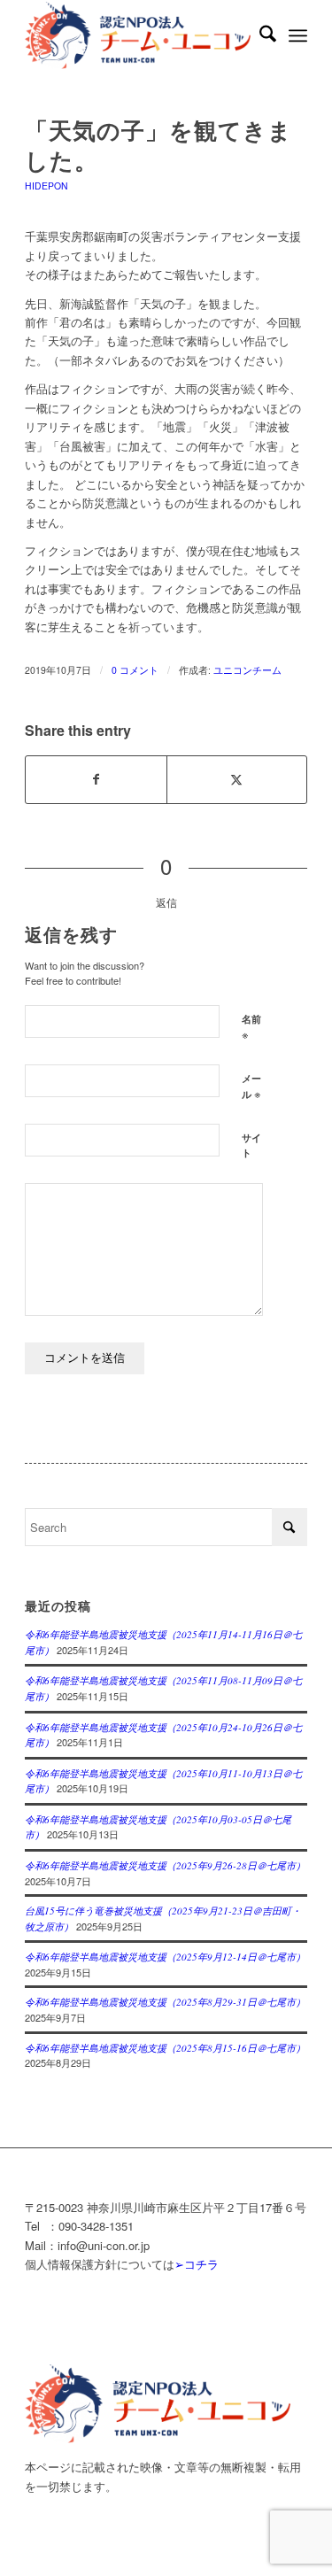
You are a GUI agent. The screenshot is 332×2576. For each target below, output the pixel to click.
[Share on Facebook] (96, 779)
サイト (251, 1145)
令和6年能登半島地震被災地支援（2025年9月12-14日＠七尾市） (165, 1957)
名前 (251, 1027)
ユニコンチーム (247, 670)
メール (251, 1087)
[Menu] (298, 35)
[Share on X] (237, 779)
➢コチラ (197, 2264)
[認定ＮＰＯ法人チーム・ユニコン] (138, 35)
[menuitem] (259, 35)
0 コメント (135, 670)
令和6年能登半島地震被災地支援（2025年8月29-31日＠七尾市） (165, 2002)
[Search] (259, 35)
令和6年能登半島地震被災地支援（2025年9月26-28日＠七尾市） (165, 1865)
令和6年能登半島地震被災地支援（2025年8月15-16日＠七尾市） (165, 2048)
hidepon (46, 186)
